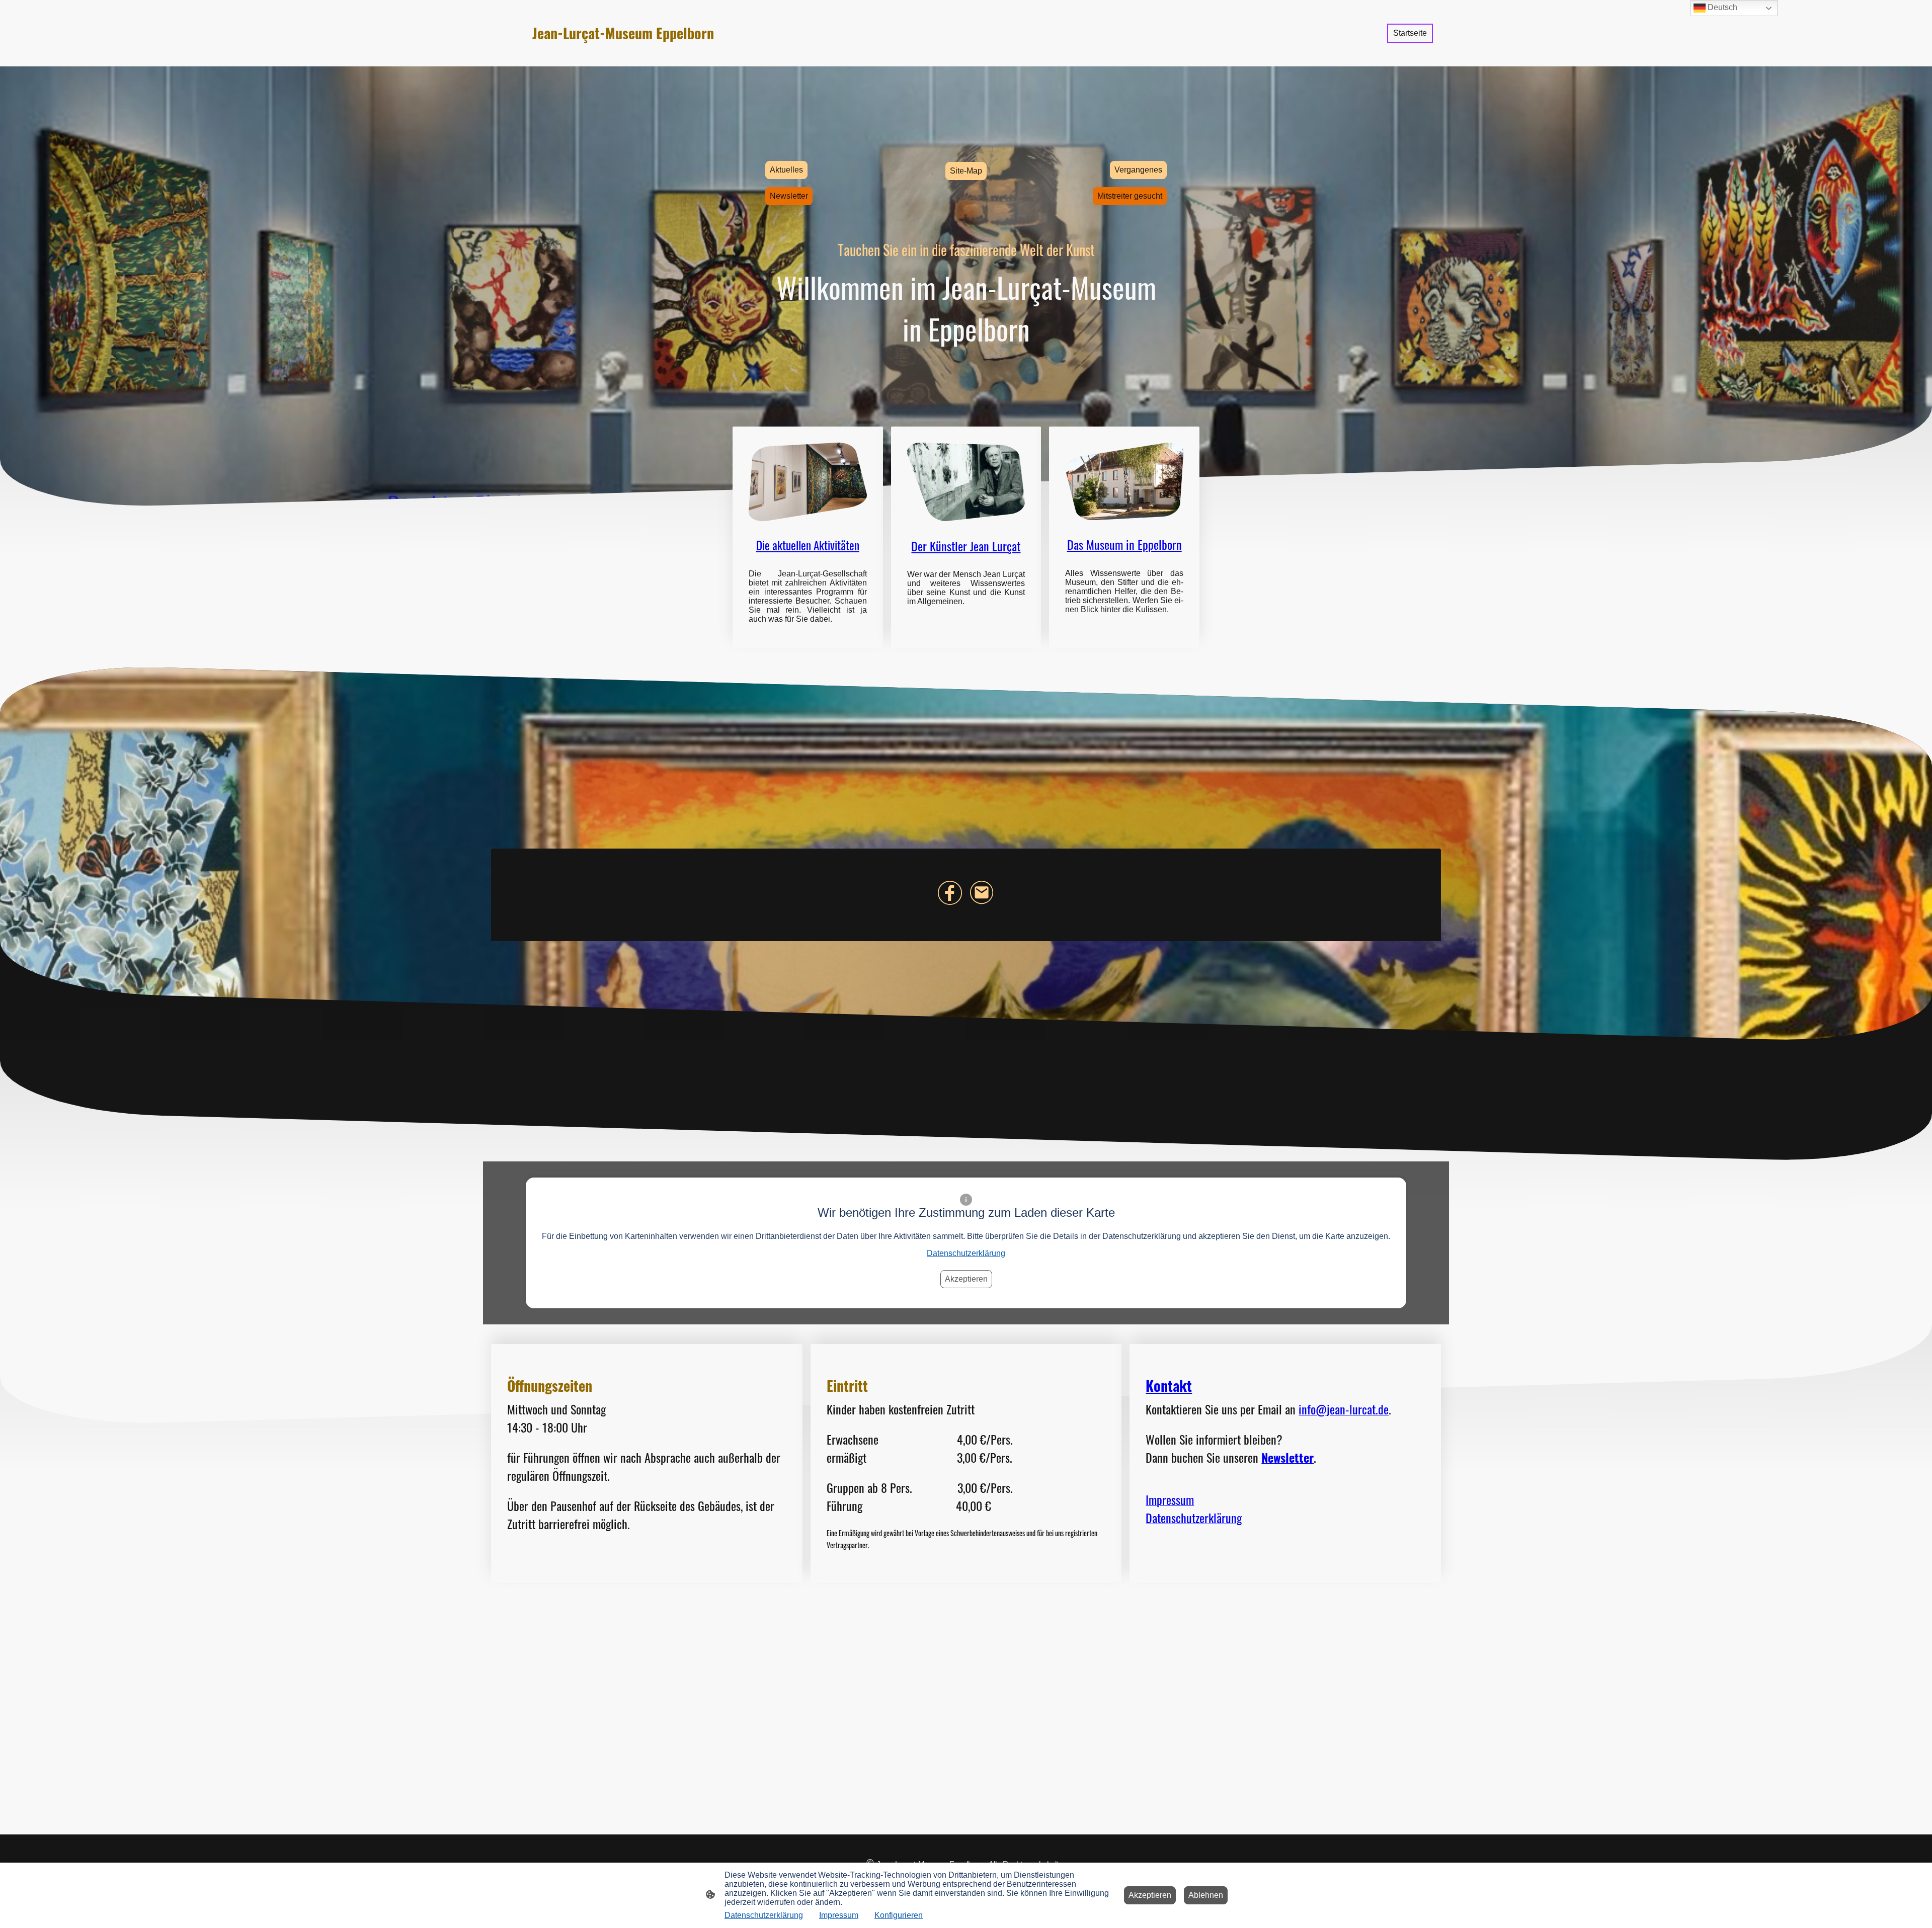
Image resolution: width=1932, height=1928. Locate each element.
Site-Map (966, 171)
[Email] (982, 893)
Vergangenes (1138, 170)
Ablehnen (1206, 1895)
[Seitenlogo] (649, 54)
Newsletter (789, 196)
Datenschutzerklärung (966, 1253)
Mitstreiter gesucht (1130, 196)
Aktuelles (786, 170)
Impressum (839, 1915)
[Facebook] (950, 893)
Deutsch (1721, 7)
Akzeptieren (966, 1279)
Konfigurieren (899, 1915)
